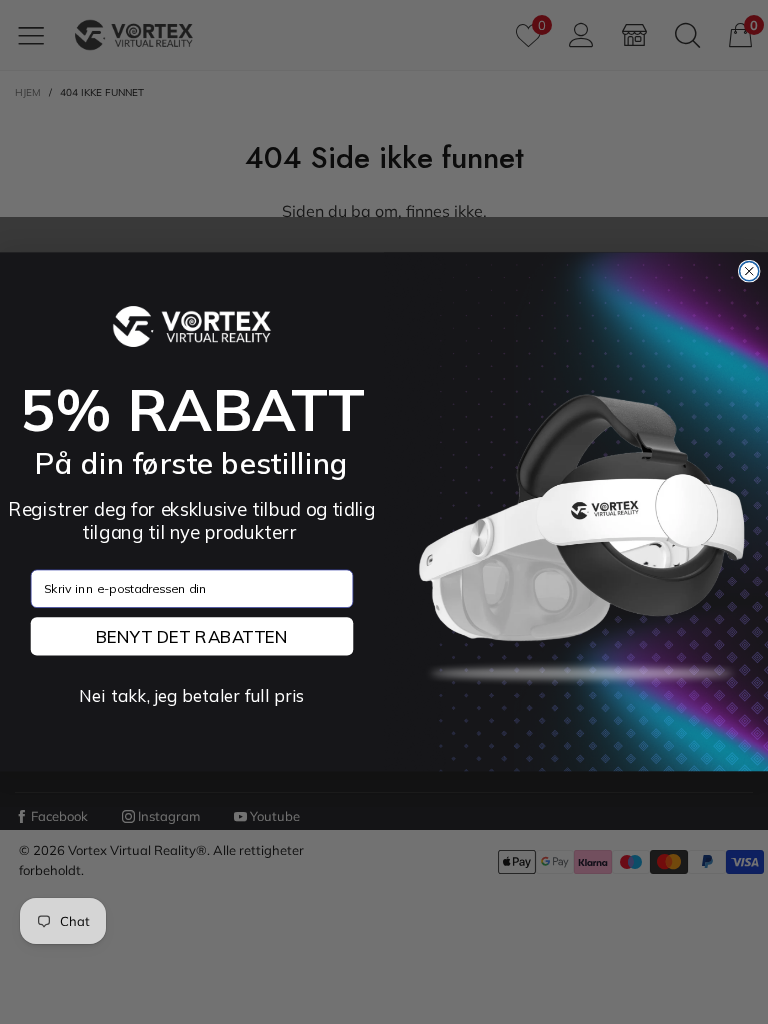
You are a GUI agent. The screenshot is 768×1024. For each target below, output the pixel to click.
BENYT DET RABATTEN (192, 636)
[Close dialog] (749, 271)
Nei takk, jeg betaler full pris (192, 695)
